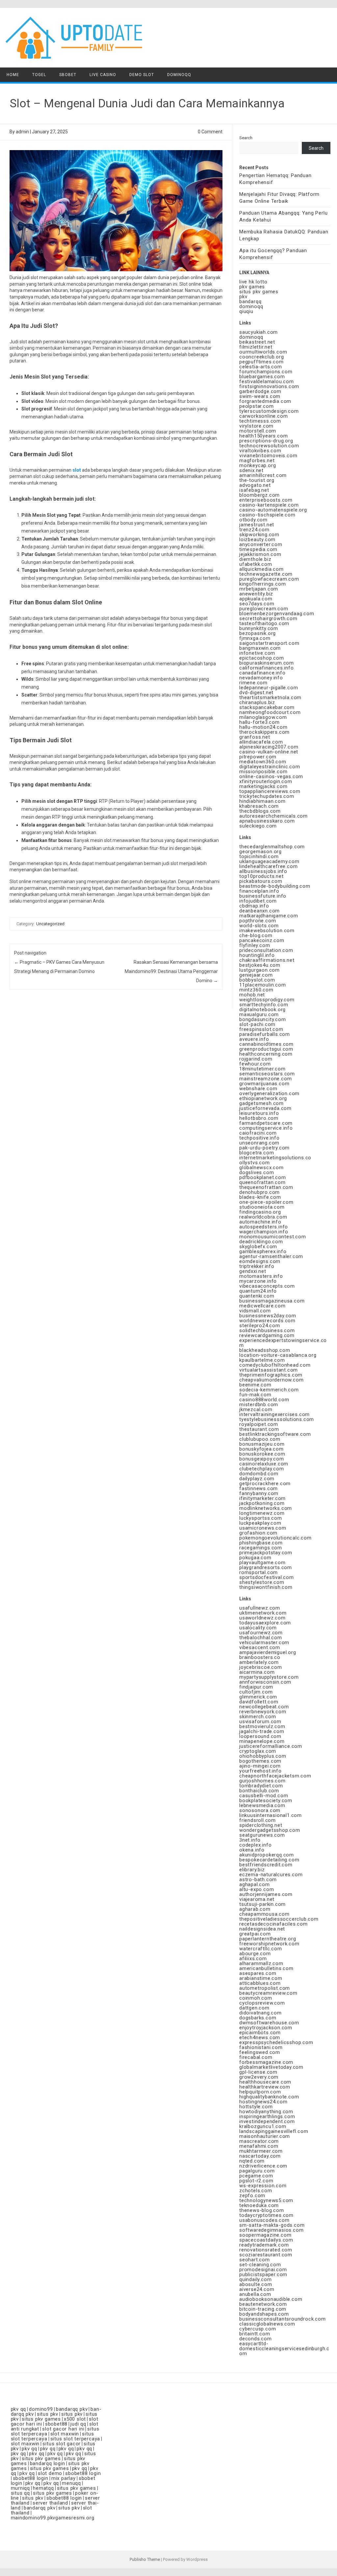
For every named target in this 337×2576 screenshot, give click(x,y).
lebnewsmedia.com (262, 1805)
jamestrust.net (257, 525)
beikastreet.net (257, 342)
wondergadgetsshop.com (270, 1830)
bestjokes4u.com (260, 965)
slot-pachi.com (257, 1024)
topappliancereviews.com (270, 791)
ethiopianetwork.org (263, 1098)
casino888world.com (264, 1400)
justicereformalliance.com (271, 1746)
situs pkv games (259, 292)
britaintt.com (255, 2334)
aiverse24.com (257, 2289)
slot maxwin (65, 2434)
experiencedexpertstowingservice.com (283, 1343)
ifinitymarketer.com (262, 1498)
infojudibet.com (258, 901)
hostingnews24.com (263, 2102)
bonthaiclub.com (259, 1791)
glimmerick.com (258, 1697)
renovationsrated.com (266, 2250)
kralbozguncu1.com (263, 2126)
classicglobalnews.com (267, 2324)
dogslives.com (257, 1172)
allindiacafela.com (261, 742)
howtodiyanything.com (266, 2112)
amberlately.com (259, 1662)
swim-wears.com (260, 396)
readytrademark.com (264, 2245)
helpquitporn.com (260, 2092)
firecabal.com (256, 2057)
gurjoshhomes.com (262, 1781)
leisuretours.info (259, 1113)
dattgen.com (254, 2008)
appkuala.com (256, 599)
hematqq (43, 2488)
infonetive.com (257, 653)
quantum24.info (258, 1291)
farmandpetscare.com (266, 1123)
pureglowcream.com (264, 609)
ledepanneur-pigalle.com (269, 688)
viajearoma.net (257, 1899)
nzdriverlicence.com (263, 2166)
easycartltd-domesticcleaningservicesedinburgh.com (284, 2349)
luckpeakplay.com (260, 1523)
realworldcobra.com (263, 1217)
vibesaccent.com (260, 1647)
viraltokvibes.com (260, 451)
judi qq (78, 2424)
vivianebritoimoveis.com (268, 456)
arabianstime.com (261, 1978)
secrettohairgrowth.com (268, 618)
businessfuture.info (263, 896)
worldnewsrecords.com (267, 1321)
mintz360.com (256, 990)
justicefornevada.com (265, 1108)
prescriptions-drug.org (266, 441)
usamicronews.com (263, 1528)
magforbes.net (257, 460)
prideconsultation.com (266, 950)
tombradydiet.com (261, 1786)
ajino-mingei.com (260, 1766)
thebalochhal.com (261, 1638)
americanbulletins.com (266, 1968)
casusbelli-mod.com (264, 1796)
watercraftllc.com (261, 1949)
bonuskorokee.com (262, 1454)
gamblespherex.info (263, 1251)
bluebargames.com (262, 377)
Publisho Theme (145, 2559)
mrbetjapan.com (259, 589)
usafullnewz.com (260, 1608)
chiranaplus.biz (257, 702)
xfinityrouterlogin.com (266, 781)
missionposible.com (263, 772)
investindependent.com (267, 2121)
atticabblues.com (260, 1983)
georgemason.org (260, 852)
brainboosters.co (260, 1657)
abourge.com (255, 1954)
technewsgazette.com (266, 574)
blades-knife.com (260, 1197)
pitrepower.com (258, 757)
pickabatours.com (261, 881)
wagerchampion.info (264, 1232)
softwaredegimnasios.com (271, 2230)
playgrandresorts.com (266, 1567)
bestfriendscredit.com (266, 1865)
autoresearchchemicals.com (273, 816)
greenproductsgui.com (266, 1049)
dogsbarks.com (258, 2018)
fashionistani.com (261, 2047)
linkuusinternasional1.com (271, 1815)
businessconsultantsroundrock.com (283, 2319)
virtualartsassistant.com (269, 1370)
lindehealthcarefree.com (268, 866)
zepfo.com (252, 2195)
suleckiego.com (258, 826)
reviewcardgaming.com (267, 1335)
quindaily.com (255, 2279)
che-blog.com (256, 935)
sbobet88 (56, 2424)
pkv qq (19, 2409)
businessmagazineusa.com (272, 1301)
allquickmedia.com (261, 569)
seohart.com (255, 2260)
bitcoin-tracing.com (263, 2309)
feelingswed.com (260, 2052)
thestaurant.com (259, 1429)
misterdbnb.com (259, 1405)
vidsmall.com (255, 1311)
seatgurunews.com (262, 1835)
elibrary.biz (252, 1870)
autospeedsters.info (264, 1227)
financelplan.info (259, 891)
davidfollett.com (259, 1702)
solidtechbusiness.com (267, 1330)
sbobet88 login (83, 2473)
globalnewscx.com (261, 1168)
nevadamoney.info (261, 678)
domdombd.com (259, 1474)
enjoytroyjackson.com (266, 2028)
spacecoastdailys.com (266, 2240)
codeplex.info (255, 1845)
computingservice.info (266, 1128)
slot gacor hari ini (63, 2429)
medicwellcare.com (262, 1306)
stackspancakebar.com (267, 707)
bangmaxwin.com (260, 648)
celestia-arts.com (261, 367)
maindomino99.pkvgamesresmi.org (53, 2518)
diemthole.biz (255, 559)
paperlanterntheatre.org (268, 1939)
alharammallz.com (261, 1963)
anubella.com (255, 2294)
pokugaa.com (255, 1558)
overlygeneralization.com (269, 1093)
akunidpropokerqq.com (267, 1855)
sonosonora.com (260, 1810)
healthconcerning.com (266, 1054)
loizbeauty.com (257, 539)
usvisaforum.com (260, 1722)
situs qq (20, 2493)
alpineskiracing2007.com (269, 747)
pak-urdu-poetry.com (264, 1148)
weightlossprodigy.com (267, 1000)
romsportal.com (259, 1572)
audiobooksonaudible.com (271, 2299)
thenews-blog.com (262, 2210)
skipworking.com (259, 535)
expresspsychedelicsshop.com (276, 2042)
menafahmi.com (259, 2146)
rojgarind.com (256, 1059)
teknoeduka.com (259, 2205)
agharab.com (255, 1909)
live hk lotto (253, 282)
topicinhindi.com (259, 856)
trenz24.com (254, 530)
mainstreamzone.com (265, 1079)
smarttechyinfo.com (264, 1005)
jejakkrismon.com (260, 554)
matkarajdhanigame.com (269, 916)
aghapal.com (255, 1884)
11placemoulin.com (263, 985)
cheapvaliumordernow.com (271, 1380)
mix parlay (64, 2478)
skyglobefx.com (258, 1247)
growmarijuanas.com (264, 1084)
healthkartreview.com (265, 2087)
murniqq (21, 2488)
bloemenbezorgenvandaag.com (277, 614)
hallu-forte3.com (259, 722)
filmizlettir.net (256, 347)
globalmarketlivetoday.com (271, 2067)
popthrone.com (258, 921)
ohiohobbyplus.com (263, 1756)
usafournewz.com (261, 1633)
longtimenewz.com (262, 1513)
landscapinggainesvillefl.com (274, 2131)
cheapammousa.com (264, 1914)
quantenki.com (257, 1296)
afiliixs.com (253, 1958)
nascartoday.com (260, 2156)
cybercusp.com (258, 2329)
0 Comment (210, 132)
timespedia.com (258, 549)
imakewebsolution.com (267, 931)
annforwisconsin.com (265, 1682)
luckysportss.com (261, 1518)
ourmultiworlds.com (263, 352)
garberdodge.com (260, 391)
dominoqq (251, 306)
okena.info (252, 1850)
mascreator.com (259, 2141)
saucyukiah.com (259, 332)
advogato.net (255, 485)
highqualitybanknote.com (269, 2097)
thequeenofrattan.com (266, 1187)
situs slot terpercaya (75, 2439)
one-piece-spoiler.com (266, 1202)
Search (246, 138)
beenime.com (255, 1385)
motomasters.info (261, 1276)
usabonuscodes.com (264, 2220)
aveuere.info (254, 1039)
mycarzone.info (258, 1281)
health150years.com (263, 436)
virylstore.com (256, 426)
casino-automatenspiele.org (273, 510)
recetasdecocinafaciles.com (273, 1924)
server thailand (50, 2503)
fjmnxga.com (255, 638)
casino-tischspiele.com (267, 515)
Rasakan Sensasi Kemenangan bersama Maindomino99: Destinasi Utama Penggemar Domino (171, 971)
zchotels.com (256, 2191)
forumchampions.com (266, 372)
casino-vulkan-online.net (269, 752)
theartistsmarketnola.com (270, 697)
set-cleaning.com (260, 2265)
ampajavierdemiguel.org (268, 1652)
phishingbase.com (261, 1543)
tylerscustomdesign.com (269, 411)
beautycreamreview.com (268, 1993)
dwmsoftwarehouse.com (269, 2023)
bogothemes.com (260, 1761)
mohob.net (252, 995)
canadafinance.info (262, 673)
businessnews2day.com (268, 1316)
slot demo (50, 2473)
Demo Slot (142, 75)
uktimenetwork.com (263, 1613)
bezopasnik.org (258, 633)
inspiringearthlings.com (267, 2116)
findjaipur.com (256, 1687)
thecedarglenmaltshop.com (272, 847)
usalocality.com (258, 1628)
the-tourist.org (257, 480)
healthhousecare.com (265, 2082)
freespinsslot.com (261, 1029)
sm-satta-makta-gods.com (272, 2225)
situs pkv (48, 2414)
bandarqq (250, 302)
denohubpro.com (259, 1192)
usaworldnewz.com (262, 1618)
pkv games (252, 287)
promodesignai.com (263, 2270)
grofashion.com (258, 1533)
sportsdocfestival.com (267, 1577)
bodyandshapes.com (264, 2314)
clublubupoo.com (260, 1439)
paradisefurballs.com (265, 1034)
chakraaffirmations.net (267, 960)
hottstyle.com (256, 2107)
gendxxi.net (253, 1271)
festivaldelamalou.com (267, 381)
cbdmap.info (254, 906)
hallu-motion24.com (263, 727)
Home (13, 75)
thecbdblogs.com (260, 811)
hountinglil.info (257, 955)
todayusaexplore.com (265, 1623)
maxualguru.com (259, 1014)
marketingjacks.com (263, 786)
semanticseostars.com (267, 1074)
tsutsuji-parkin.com (262, 1904)
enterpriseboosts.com (266, 500)
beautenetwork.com (263, 2304)
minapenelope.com (262, 1741)
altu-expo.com (257, 1889)
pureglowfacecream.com (269, 579)
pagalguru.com (257, 2171)
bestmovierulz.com (262, 1726)
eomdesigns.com (260, 1261)
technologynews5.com (266, 2200)
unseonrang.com (259, 1143)
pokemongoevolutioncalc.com (275, 1538)
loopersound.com (260, 1736)
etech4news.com (260, 2037)
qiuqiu (246, 311)
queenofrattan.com (262, 1182)
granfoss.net (255, 737)
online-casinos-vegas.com (271, 776)
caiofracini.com (258, 1133)
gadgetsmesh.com (261, 1103)
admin (22, 132)
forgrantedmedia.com (265, 401)
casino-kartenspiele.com (269, 505)
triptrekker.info (257, 1266)
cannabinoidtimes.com (266, 1044)
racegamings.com (261, 1548)
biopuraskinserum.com (267, 663)
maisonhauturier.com (265, 2136)
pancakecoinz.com (262, 940)
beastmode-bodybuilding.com (275, 886)
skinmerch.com (258, 1717)
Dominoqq (179, 75)
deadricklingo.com (261, 1242)
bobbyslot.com (257, 980)
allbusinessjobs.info (263, 871)
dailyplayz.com (257, 1479)
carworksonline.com (263, 416)
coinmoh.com (256, 1998)
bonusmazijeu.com (262, 1444)
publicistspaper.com (263, 2274)
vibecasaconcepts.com (267, 1286)
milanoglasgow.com (263, 717)
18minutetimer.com (262, 1069)
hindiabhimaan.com (262, 801)
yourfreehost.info (260, 1771)
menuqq (71, 2483)
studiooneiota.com (262, 1207)
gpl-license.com (258, 2072)
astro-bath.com (258, 1879)
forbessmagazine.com (266, 2062)
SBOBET (68, 75)
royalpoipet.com (259, 1424)
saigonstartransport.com (269, 643)
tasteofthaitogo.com (264, 623)
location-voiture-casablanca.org (278, 1355)
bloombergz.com (259, 495)
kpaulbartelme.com (262, 1360)
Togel (39, 75)
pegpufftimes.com (261, 362)
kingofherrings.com (262, 584)
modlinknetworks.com (266, 1508)
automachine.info (260, 1222)
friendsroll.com (258, 1820)
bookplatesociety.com (266, 1801)
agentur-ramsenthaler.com (271, 1256)
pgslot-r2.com (256, 2181)
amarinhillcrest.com (263, 475)
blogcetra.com (257, 1153)
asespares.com (258, 1973)
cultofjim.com (256, 1692)
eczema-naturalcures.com (271, 1875)
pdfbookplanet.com (263, 1177)
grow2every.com (259, 2077)
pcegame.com (256, 2176)
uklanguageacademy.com (269, 861)
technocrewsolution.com (269, 446)
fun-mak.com (255, 1395)
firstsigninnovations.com (269, 386)
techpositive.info (259, 1138)
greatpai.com (255, 1934)
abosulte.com (256, 2284)
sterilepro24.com (260, 1326)
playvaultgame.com (262, 1563)
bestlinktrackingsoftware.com (275, 1434)
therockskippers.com (264, 732)
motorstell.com (258, 431)
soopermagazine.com (265, 2235)
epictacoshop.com (262, 658)
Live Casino (103, 75)
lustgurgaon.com (259, 970)
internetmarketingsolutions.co (275, 1158)
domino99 (41, 2409)
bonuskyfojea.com (261, 1449)
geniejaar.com (256, 975)
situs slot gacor (62, 2444)
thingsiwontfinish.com (266, 1587)
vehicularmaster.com (264, 1643)
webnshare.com (258, 1089)
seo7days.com (257, 604)
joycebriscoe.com (261, 1667)
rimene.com (253, 683)
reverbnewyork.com (263, 1712)
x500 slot (75, 2419)
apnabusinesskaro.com (267, 821)
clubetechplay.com (262, 1469)
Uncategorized (50, 924)
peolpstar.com (256, 406)
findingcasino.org (260, 1212)
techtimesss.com (260, 421)
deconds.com (256, 2339)
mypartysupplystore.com (269, 1677)
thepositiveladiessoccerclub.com (279, 1919)
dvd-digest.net (256, 693)
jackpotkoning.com (262, 1503)
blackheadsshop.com (265, 1350)
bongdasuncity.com (263, 1019)
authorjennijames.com (266, 1894)
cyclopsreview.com (262, 2003)
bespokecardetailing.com (269, 1860)
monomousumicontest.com (273, 1237)
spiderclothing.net (261, 1825)
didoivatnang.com (260, 2013)
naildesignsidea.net (262, 1929)
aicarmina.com (257, 1672)
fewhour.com (255, 1064)
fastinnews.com (259, 1488)
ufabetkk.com (256, 564)
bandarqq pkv (72, 2409)
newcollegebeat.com (264, 1707)
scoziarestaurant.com (266, 2255)
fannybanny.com (259, 1493)
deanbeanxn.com (259, 911)
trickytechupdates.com (267, 796)
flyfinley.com (255, 945)
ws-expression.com (263, 2186)
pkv (243, 297)
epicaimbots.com (260, 2033)
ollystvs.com (255, 1163)
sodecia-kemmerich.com (269, 1390)
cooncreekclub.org (262, 357)
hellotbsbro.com (259, 1118)
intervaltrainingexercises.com (274, 1414)
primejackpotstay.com (266, 1553)
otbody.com (253, 520)
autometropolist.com (265, 1988)
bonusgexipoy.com (262, 1459)
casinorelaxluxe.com (264, 1464)
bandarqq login (48, 2463)
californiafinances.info (266, 668)
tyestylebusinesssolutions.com (277, 1419)
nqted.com (252, 2161)
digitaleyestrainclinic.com (270, 767)
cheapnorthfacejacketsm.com (275, 1776)
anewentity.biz (256, 594)
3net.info (250, 1840)
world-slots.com (259, 926)
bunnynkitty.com (259, 628)
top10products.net (261, 876)
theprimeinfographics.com (271, 1375)
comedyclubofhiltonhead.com (275, 1365)
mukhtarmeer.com (261, 2151)
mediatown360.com (263, 762)
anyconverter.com (261, 544)
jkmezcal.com (256, 1409)
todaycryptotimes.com (266, 2215)
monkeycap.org (258, 465)
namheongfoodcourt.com (270, 712)
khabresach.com (259, 806)
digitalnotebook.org (262, 1010)
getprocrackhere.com (265, 1484)
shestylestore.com (262, 1582)
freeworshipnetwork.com (269, 1944)
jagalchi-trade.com (262, 1731)
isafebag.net (254, 490)
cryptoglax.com (258, 1751)
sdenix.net (251, 470)
